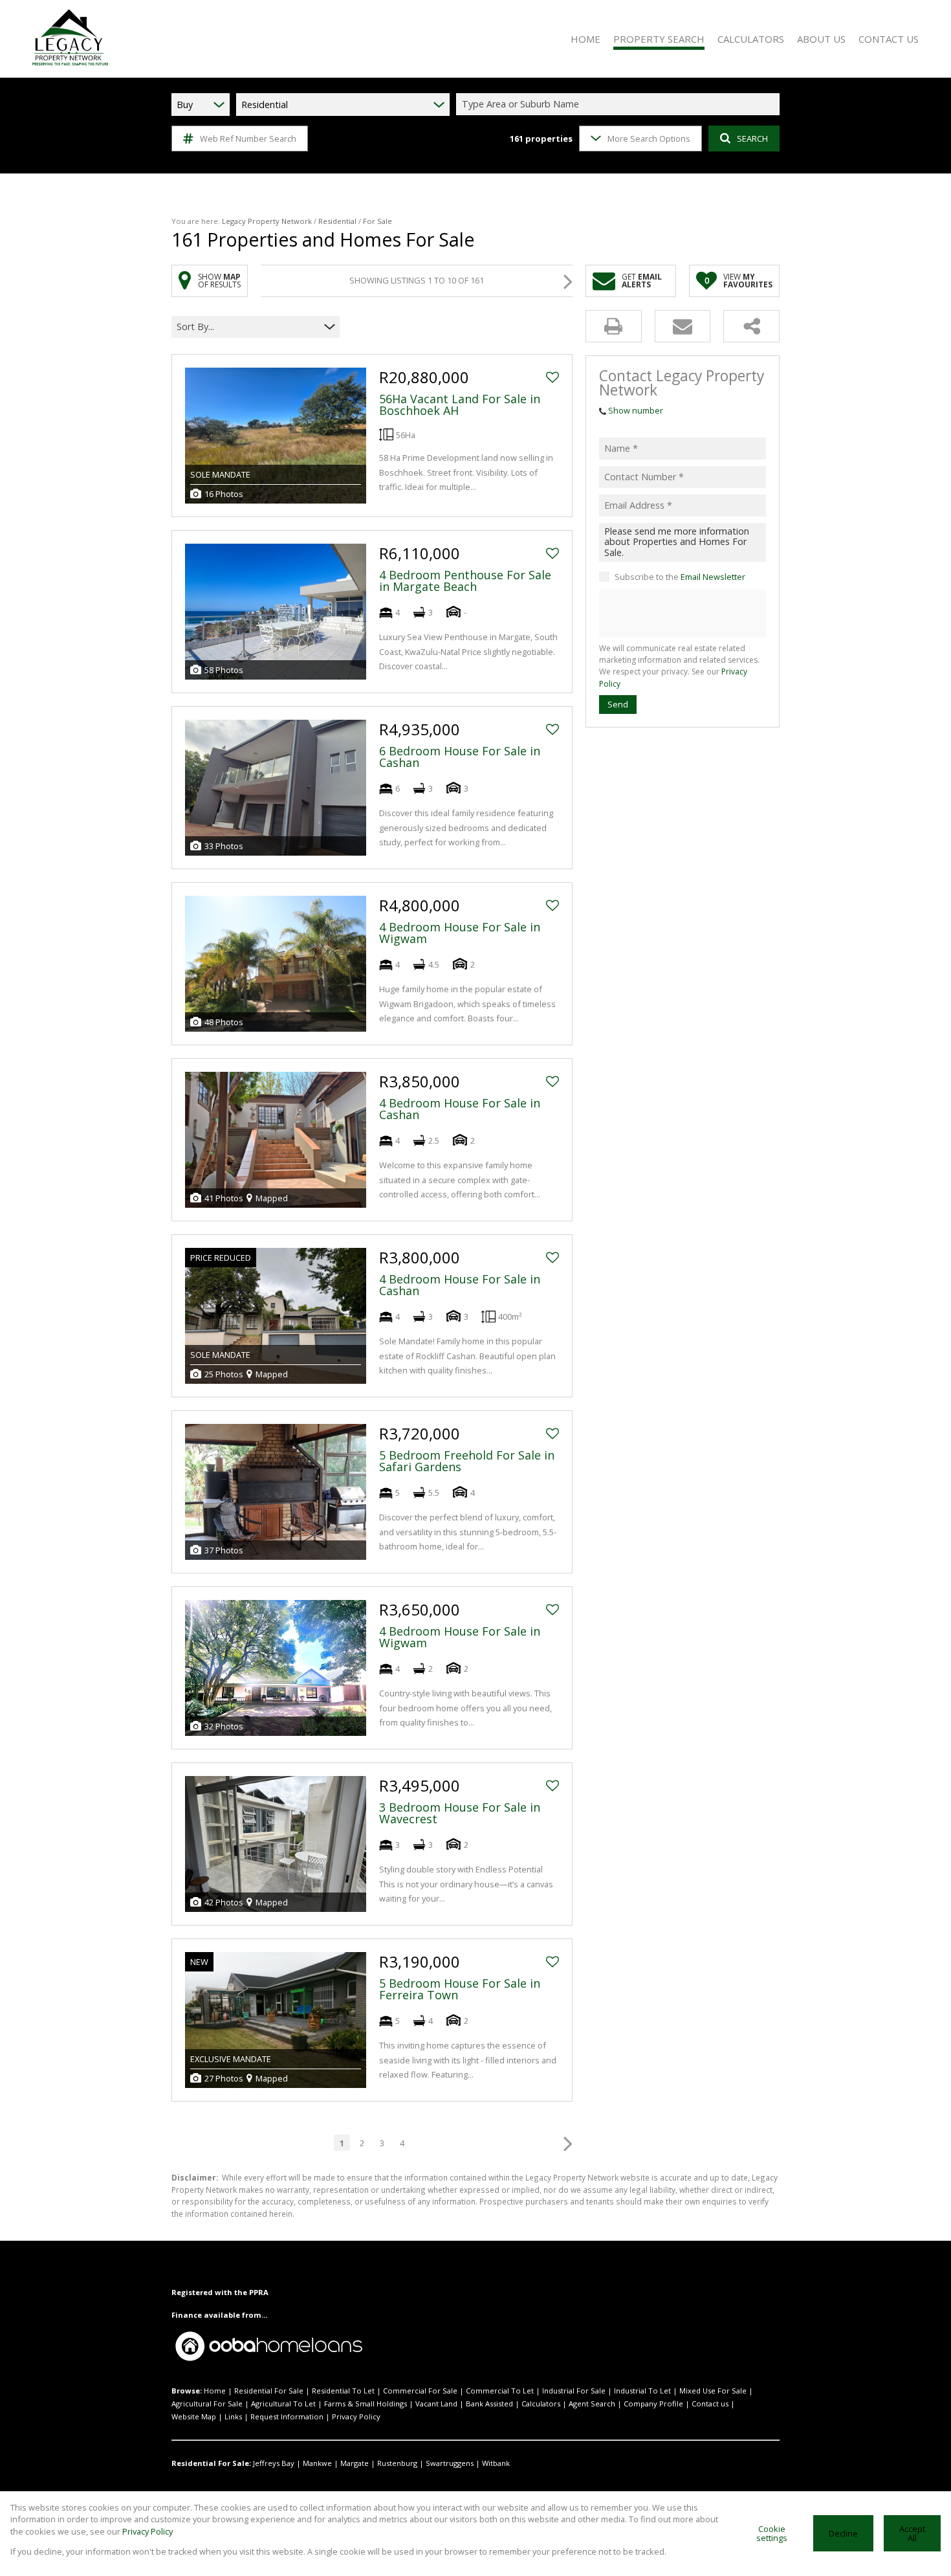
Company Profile (653, 2404)
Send (618, 704)
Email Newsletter (713, 577)
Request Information (287, 2416)
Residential (337, 221)
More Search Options (649, 139)
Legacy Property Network (267, 221)
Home (215, 2391)
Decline (843, 2533)
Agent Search (592, 2404)
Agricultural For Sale (207, 2404)
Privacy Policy (356, 2416)
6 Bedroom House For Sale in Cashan (460, 757)
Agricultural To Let (283, 2404)
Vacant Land (436, 2404)
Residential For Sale (269, 2391)
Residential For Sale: (211, 2463)
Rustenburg (397, 2463)
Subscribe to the (680, 577)
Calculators (541, 2404)
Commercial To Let (500, 2391)
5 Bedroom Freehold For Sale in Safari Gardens (467, 1461)
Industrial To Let (642, 2391)
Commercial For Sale (420, 2391)
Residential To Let (343, 2391)
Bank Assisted (489, 2404)
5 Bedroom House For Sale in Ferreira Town (460, 1989)
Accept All (912, 2534)
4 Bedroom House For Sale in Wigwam (460, 933)
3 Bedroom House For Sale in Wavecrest (460, 1813)
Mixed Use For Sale (713, 2391)
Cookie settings (772, 2534)
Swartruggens (450, 2463)
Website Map (194, 2416)
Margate (355, 2463)
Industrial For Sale (574, 2391)
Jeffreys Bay (274, 2463)
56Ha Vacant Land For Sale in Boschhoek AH (460, 405)
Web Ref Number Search (248, 139)
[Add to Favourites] (552, 377)
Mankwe (317, 2463)
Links (233, 2416)
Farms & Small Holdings (366, 2404)
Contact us (710, 2404)
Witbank (496, 2463)
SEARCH (752, 139)
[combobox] (620, 105)
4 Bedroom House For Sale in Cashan (460, 1109)
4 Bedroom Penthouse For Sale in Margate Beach (465, 581)
